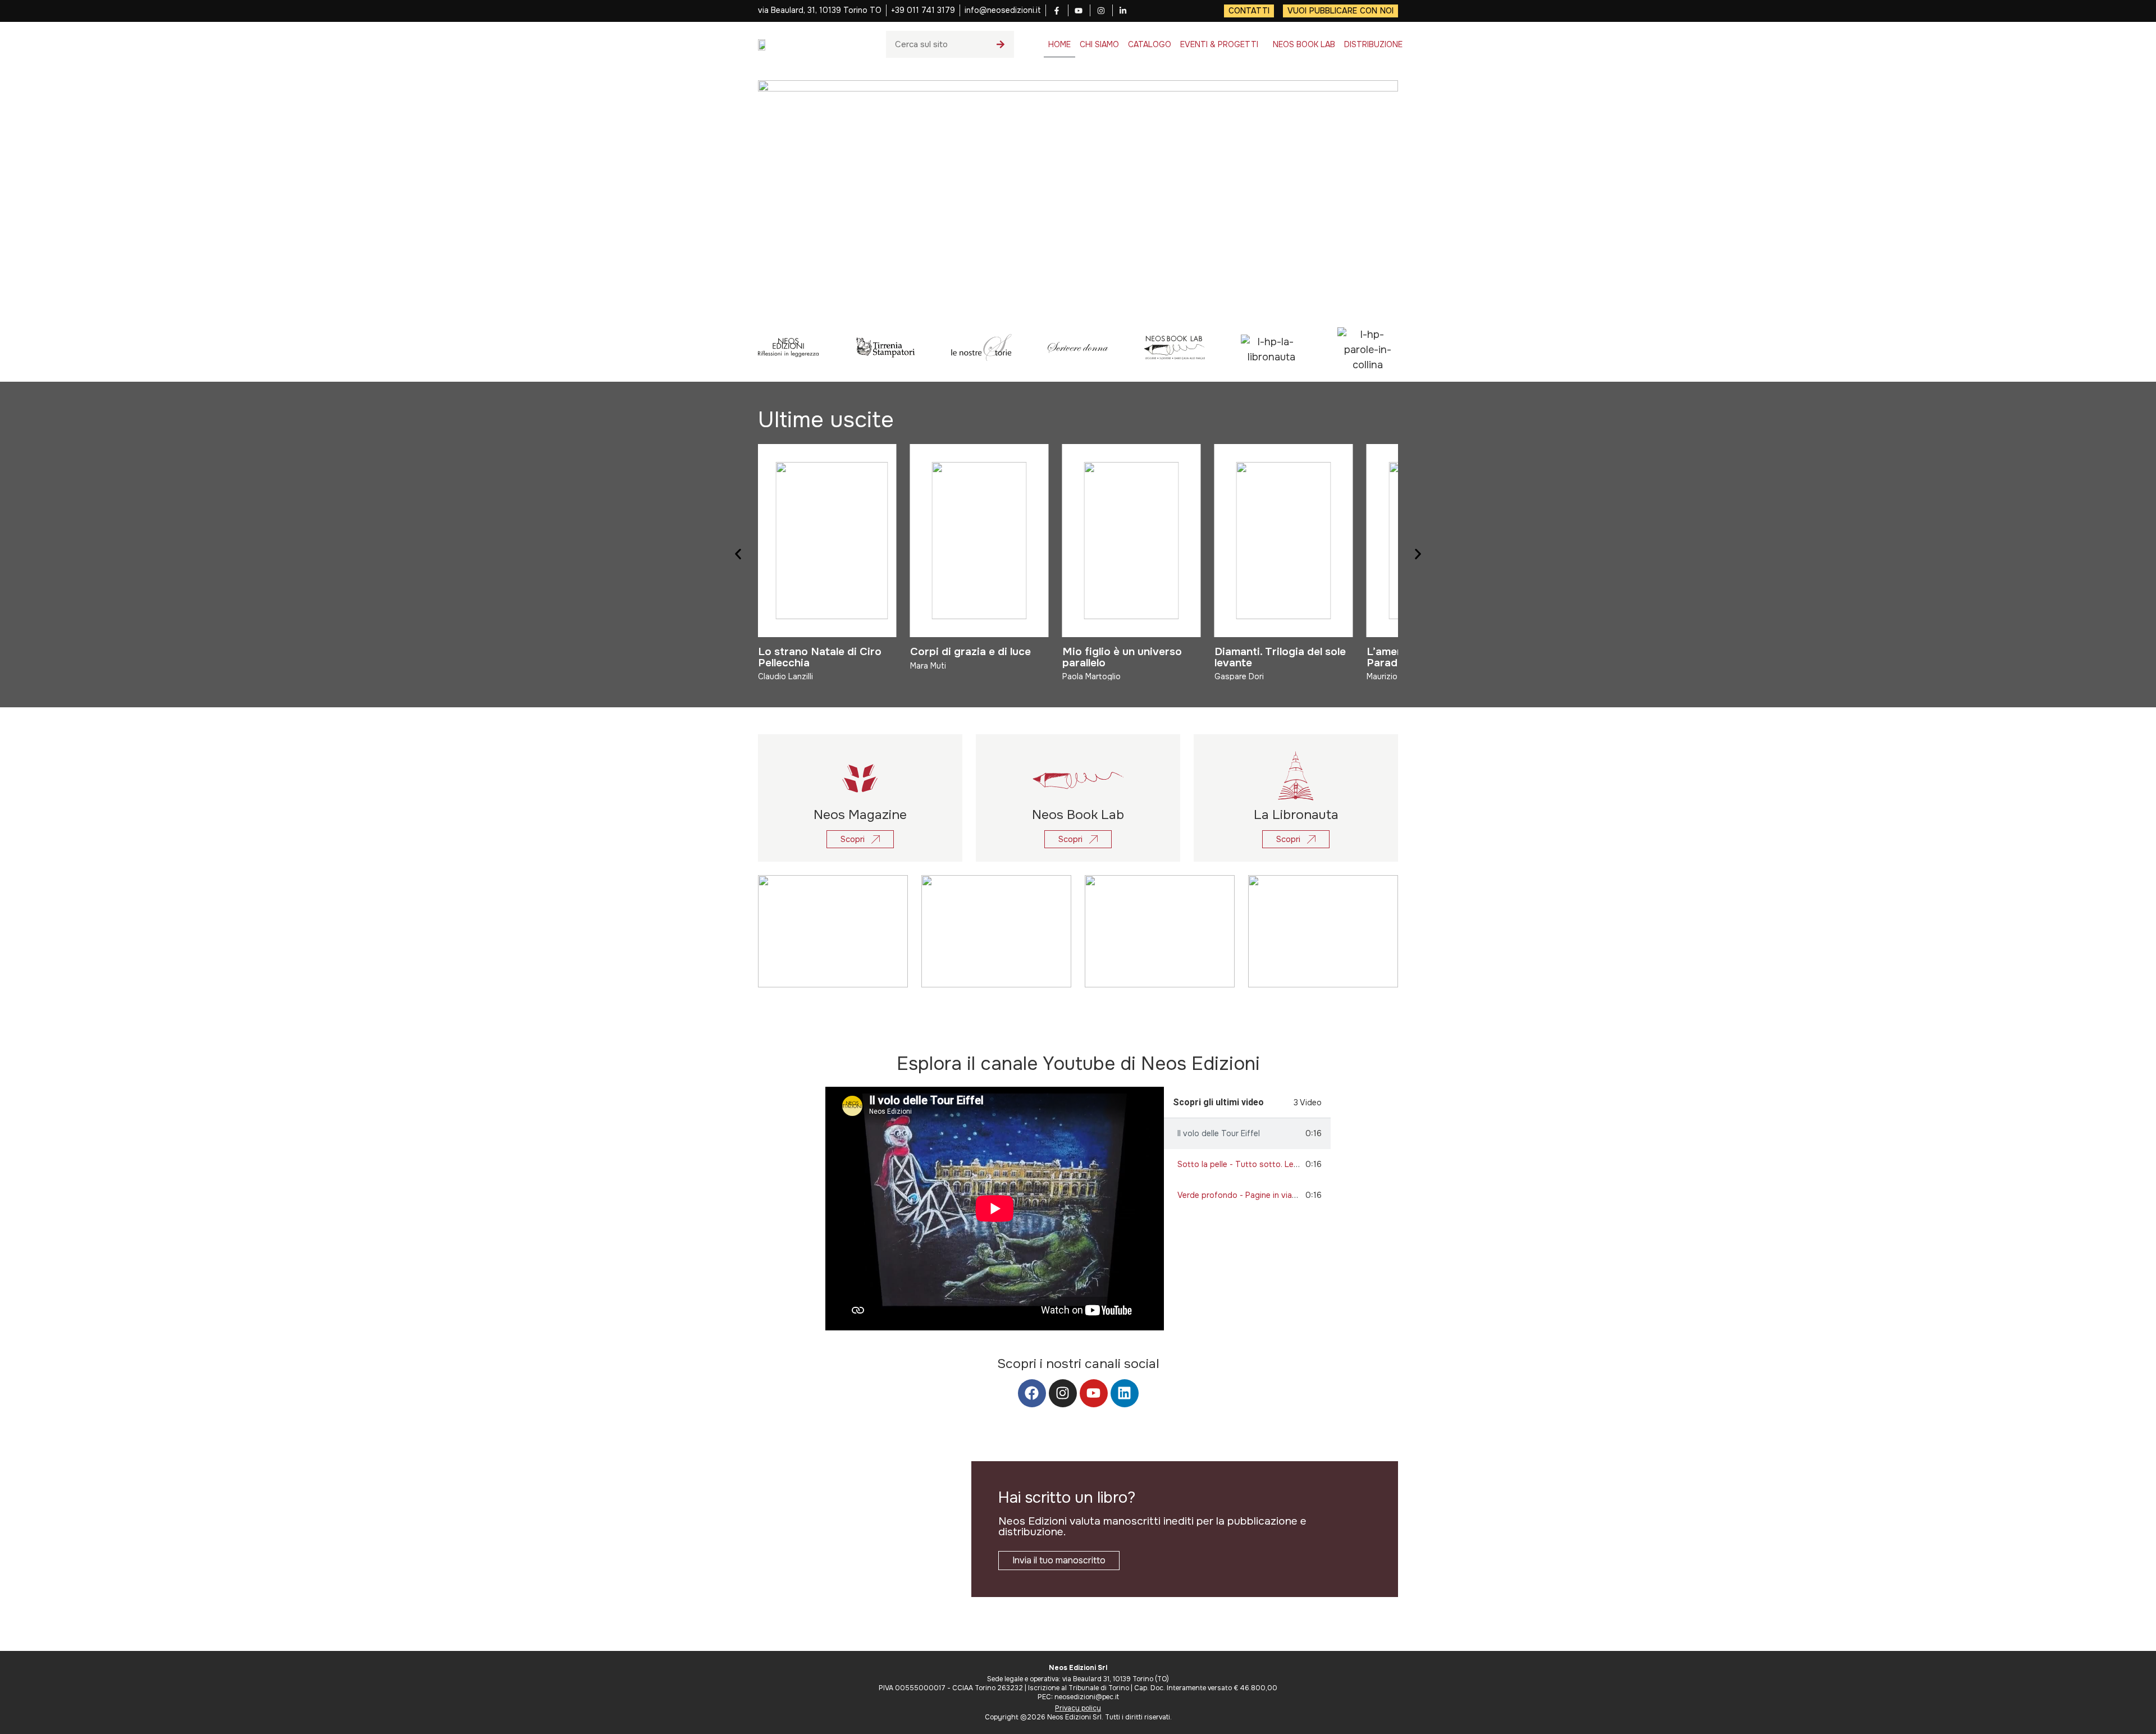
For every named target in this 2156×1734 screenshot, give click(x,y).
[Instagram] (1063, 1393)
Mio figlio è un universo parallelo (1122, 657)
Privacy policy (1078, 1708)
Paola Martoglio (1091, 676)
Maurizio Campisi (1398, 676)
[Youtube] (1094, 1393)
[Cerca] (1001, 44)
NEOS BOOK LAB (1304, 44)
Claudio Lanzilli (785, 676)
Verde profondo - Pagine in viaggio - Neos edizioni (1272, 1195)
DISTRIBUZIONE (1373, 44)
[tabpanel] (995, 1209)
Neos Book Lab (1078, 815)
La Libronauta (1296, 815)
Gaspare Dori (1239, 676)
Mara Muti (928, 666)
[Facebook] (1032, 1393)
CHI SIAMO (1099, 44)
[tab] (1247, 1134)
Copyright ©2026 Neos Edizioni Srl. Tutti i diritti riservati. (1078, 1717)
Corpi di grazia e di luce (970, 651)
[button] (738, 554)
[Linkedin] (1125, 1393)
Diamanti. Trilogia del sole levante (1280, 657)
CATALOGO (1150, 44)
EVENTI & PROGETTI (1219, 44)
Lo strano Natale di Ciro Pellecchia (820, 657)
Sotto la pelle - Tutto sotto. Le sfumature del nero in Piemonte (1295, 1164)
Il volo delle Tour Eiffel (1219, 1133)
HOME (1059, 44)
